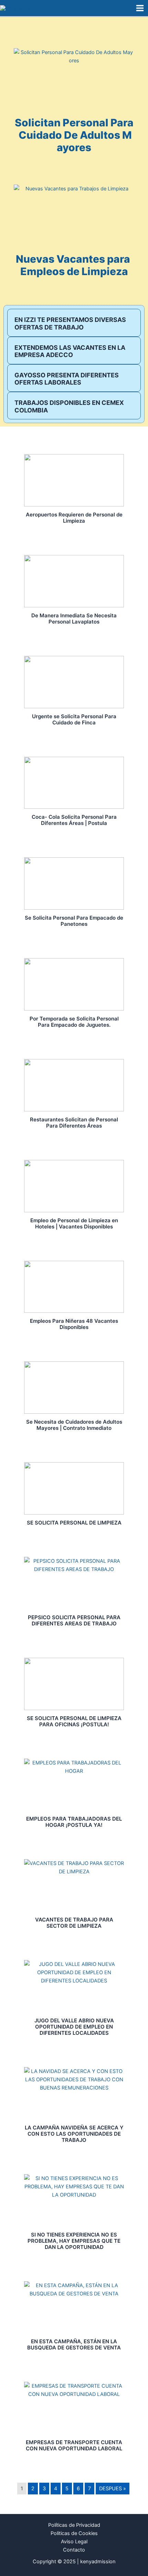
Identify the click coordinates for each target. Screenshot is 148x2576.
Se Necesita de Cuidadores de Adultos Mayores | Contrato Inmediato (74, 1425)
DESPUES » (113, 2489)
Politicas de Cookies (74, 2533)
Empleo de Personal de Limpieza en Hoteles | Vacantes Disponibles (74, 1223)
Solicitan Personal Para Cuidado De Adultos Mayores (74, 135)
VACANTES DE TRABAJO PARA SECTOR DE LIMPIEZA (74, 1923)
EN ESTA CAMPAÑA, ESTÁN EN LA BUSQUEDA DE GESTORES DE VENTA (74, 2344)
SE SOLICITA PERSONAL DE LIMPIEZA (74, 1523)
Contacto (74, 2550)
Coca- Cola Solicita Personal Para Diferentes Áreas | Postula (74, 820)
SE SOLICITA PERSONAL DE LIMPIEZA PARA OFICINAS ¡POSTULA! (74, 1721)
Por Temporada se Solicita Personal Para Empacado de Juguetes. (74, 1022)
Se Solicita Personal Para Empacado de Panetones (74, 921)
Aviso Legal (74, 2542)
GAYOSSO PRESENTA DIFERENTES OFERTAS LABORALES (67, 379)
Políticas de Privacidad (74, 2525)
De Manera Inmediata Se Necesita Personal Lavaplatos (74, 619)
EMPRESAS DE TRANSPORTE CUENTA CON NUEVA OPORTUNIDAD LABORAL (74, 2445)
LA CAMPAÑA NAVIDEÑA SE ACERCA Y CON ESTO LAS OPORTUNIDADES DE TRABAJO (74, 2134)
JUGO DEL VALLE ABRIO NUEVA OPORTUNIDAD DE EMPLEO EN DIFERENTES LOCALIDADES (74, 2027)
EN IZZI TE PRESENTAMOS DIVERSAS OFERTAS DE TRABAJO (70, 323)
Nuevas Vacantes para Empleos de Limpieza (74, 265)
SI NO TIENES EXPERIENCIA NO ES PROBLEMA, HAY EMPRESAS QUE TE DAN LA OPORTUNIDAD (74, 2241)
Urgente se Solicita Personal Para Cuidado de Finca (74, 719)
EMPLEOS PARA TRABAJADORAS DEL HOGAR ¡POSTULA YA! (74, 1822)
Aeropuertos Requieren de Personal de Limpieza (74, 518)
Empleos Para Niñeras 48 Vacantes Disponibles (74, 1324)
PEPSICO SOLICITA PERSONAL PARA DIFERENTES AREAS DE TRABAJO (74, 1620)
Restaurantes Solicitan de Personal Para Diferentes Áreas (74, 1123)
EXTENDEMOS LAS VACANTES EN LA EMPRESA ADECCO (70, 351)
